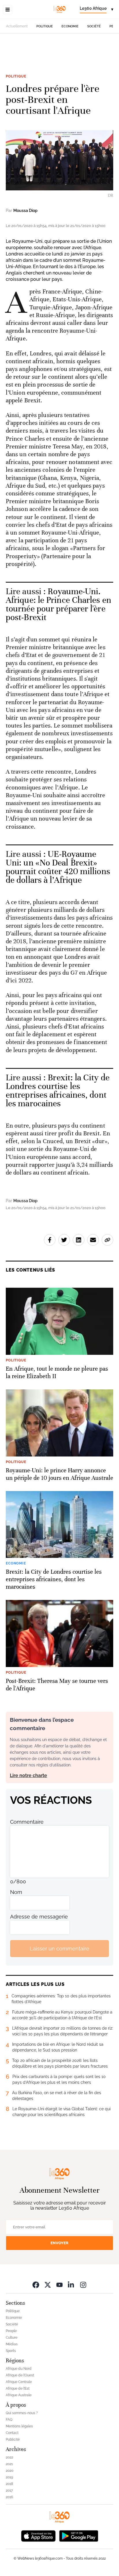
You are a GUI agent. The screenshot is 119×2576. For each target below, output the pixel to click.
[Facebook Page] (36, 2285)
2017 (9, 2490)
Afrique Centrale (19, 2382)
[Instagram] (83, 2285)
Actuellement (17, 26)
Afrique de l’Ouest (20, 2375)
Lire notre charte (28, 1775)
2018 (9, 2484)
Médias (12, 2344)
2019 (9, 2477)
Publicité (13, 2439)
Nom (16, 1892)
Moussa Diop (25, 211)
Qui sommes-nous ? (22, 2413)
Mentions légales (19, 2426)
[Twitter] (48, 2285)
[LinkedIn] (71, 2285)
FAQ (9, 2420)
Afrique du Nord (19, 2369)
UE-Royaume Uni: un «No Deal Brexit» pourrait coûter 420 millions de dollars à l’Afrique (58, 867)
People (11, 2331)
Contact (12, 2433)
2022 (9, 2457)
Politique (45, 26)
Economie (70, 26)
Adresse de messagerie (39, 1917)
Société (94, 26)
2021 (9, 2464)
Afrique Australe (19, 2395)
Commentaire (27, 1822)
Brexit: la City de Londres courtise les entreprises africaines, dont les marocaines (58, 1091)
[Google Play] (79, 2536)
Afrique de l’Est (18, 2389)
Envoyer (59, 2243)
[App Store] (38, 2536)
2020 (10, 2471)
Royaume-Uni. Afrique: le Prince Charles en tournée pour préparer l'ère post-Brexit (58, 604)
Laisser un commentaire (59, 1949)
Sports (11, 2351)
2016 (9, 2497)
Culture (12, 2338)
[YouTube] (59, 2285)
